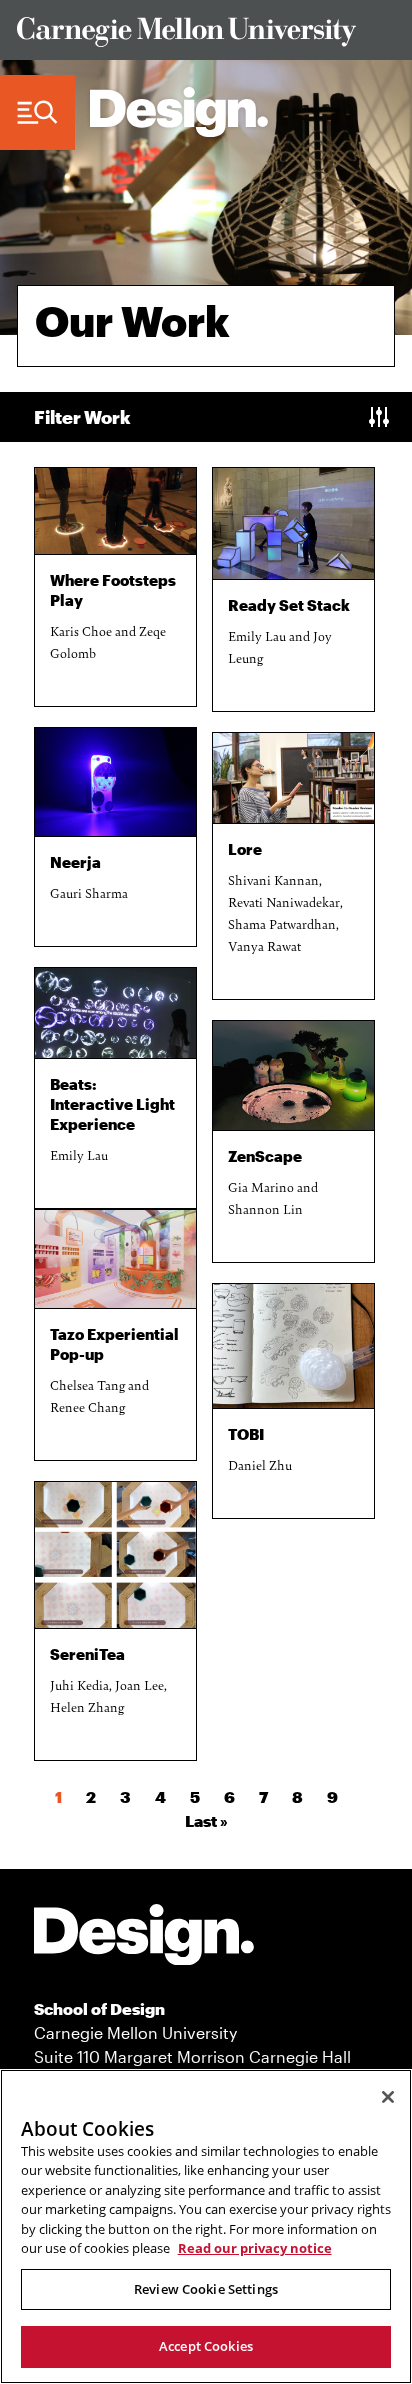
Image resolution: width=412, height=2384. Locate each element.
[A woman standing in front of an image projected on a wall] (115, 1013)
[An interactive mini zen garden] (293, 1075)
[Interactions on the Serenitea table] (115, 1555)
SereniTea (87, 1654)
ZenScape (265, 1156)
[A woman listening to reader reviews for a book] (293, 778)
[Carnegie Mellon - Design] (144, 1938)
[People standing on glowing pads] (115, 511)
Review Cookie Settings (206, 2289)
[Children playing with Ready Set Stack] (293, 523)
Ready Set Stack (289, 605)
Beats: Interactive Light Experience (112, 1104)
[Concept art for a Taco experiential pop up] (115, 1259)
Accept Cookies (206, 2346)
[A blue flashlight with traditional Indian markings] (115, 781)
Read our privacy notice (255, 2248)
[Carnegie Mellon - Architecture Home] (179, 112)
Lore (245, 849)
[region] (206, 2226)
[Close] (388, 2097)
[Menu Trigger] (37, 113)
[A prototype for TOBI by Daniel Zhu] (293, 1346)
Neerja (75, 862)
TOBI (246, 1434)
